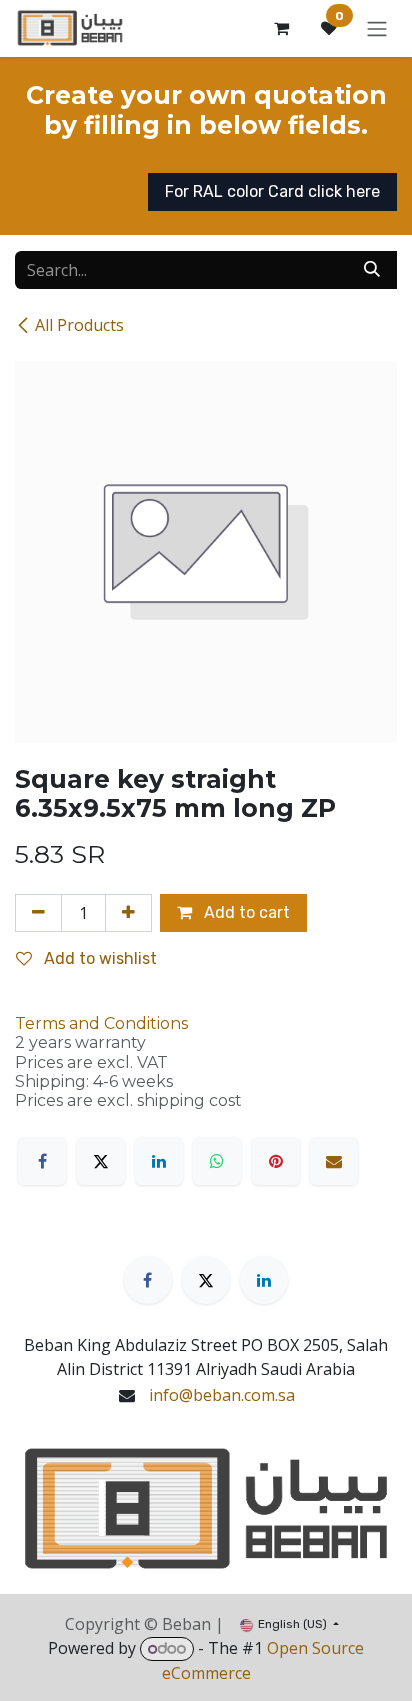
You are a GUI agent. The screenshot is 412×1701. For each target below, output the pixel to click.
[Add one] (128, 913)
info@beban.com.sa (222, 1395)
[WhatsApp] (217, 1161)
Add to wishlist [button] (98, 958)
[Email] (334, 1161)
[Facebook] (42, 1161)
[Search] (372, 270)
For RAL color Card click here (272, 191)
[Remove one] (38, 913)
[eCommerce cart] (281, 28)
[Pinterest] (276, 1161)
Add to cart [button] (245, 912)
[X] (101, 1161)
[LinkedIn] (159, 1161)
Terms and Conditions (101, 1023)
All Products (79, 325)
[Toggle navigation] (377, 28)
